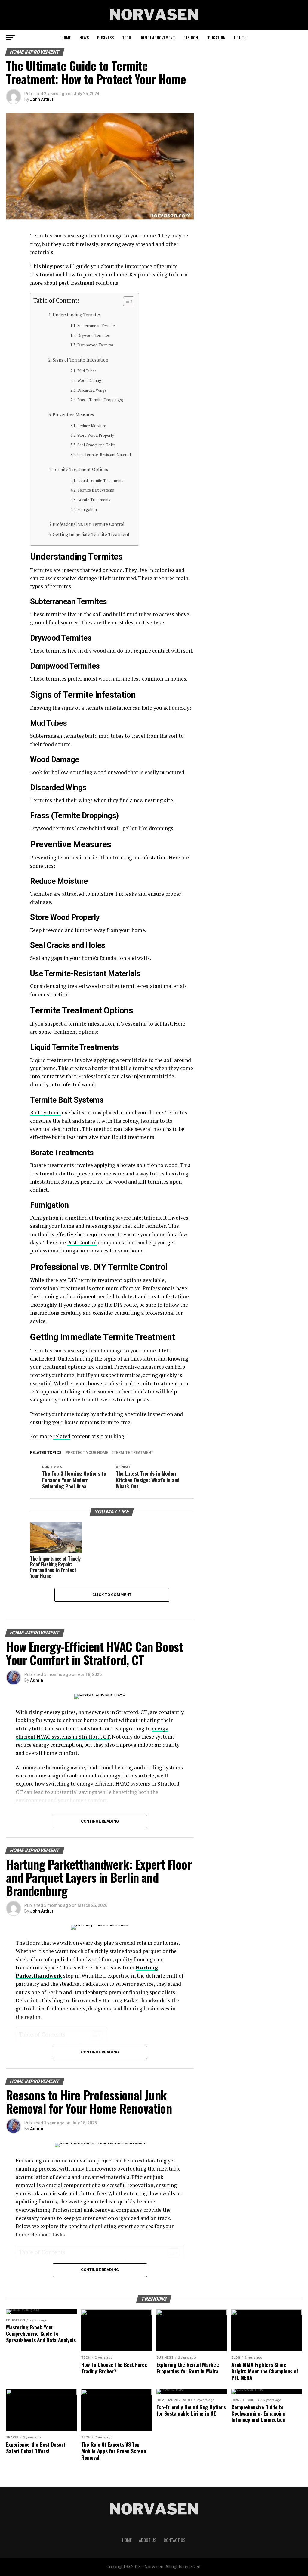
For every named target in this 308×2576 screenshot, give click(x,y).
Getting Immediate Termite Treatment (91, 534)
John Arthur (42, 99)
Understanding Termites (77, 315)
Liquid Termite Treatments (100, 481)
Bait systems (45, 1112)
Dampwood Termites (95, 345)
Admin (37, 1680)
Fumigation (87, 509)
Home (66, 37)
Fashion (191, 37)
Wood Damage (90, 381)
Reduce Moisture (92, 426)
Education (216, 37)
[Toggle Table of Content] (126, 301)
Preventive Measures (73, 415)
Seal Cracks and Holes (97, 445)
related (62, 1436)
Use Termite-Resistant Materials (105, 455)
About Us (148, 2540)
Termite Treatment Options (80, 469)
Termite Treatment (134, 1453)
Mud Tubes (87, 371)
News (84, 37)
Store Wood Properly (96, 435)
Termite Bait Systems (96, 490)
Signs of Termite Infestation (80, 360)
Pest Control (82, 1242)
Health (240, 37)
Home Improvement (157, 37)
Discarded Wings (92, 390)
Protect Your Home (88, 1453)
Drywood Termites (94, 335)
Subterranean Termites (97, 326)
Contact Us (175, 2540)
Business (105, 37)
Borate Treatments (94, 500)
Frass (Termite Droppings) (100, 400)
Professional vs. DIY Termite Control (89, 524)
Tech (127, 37)
